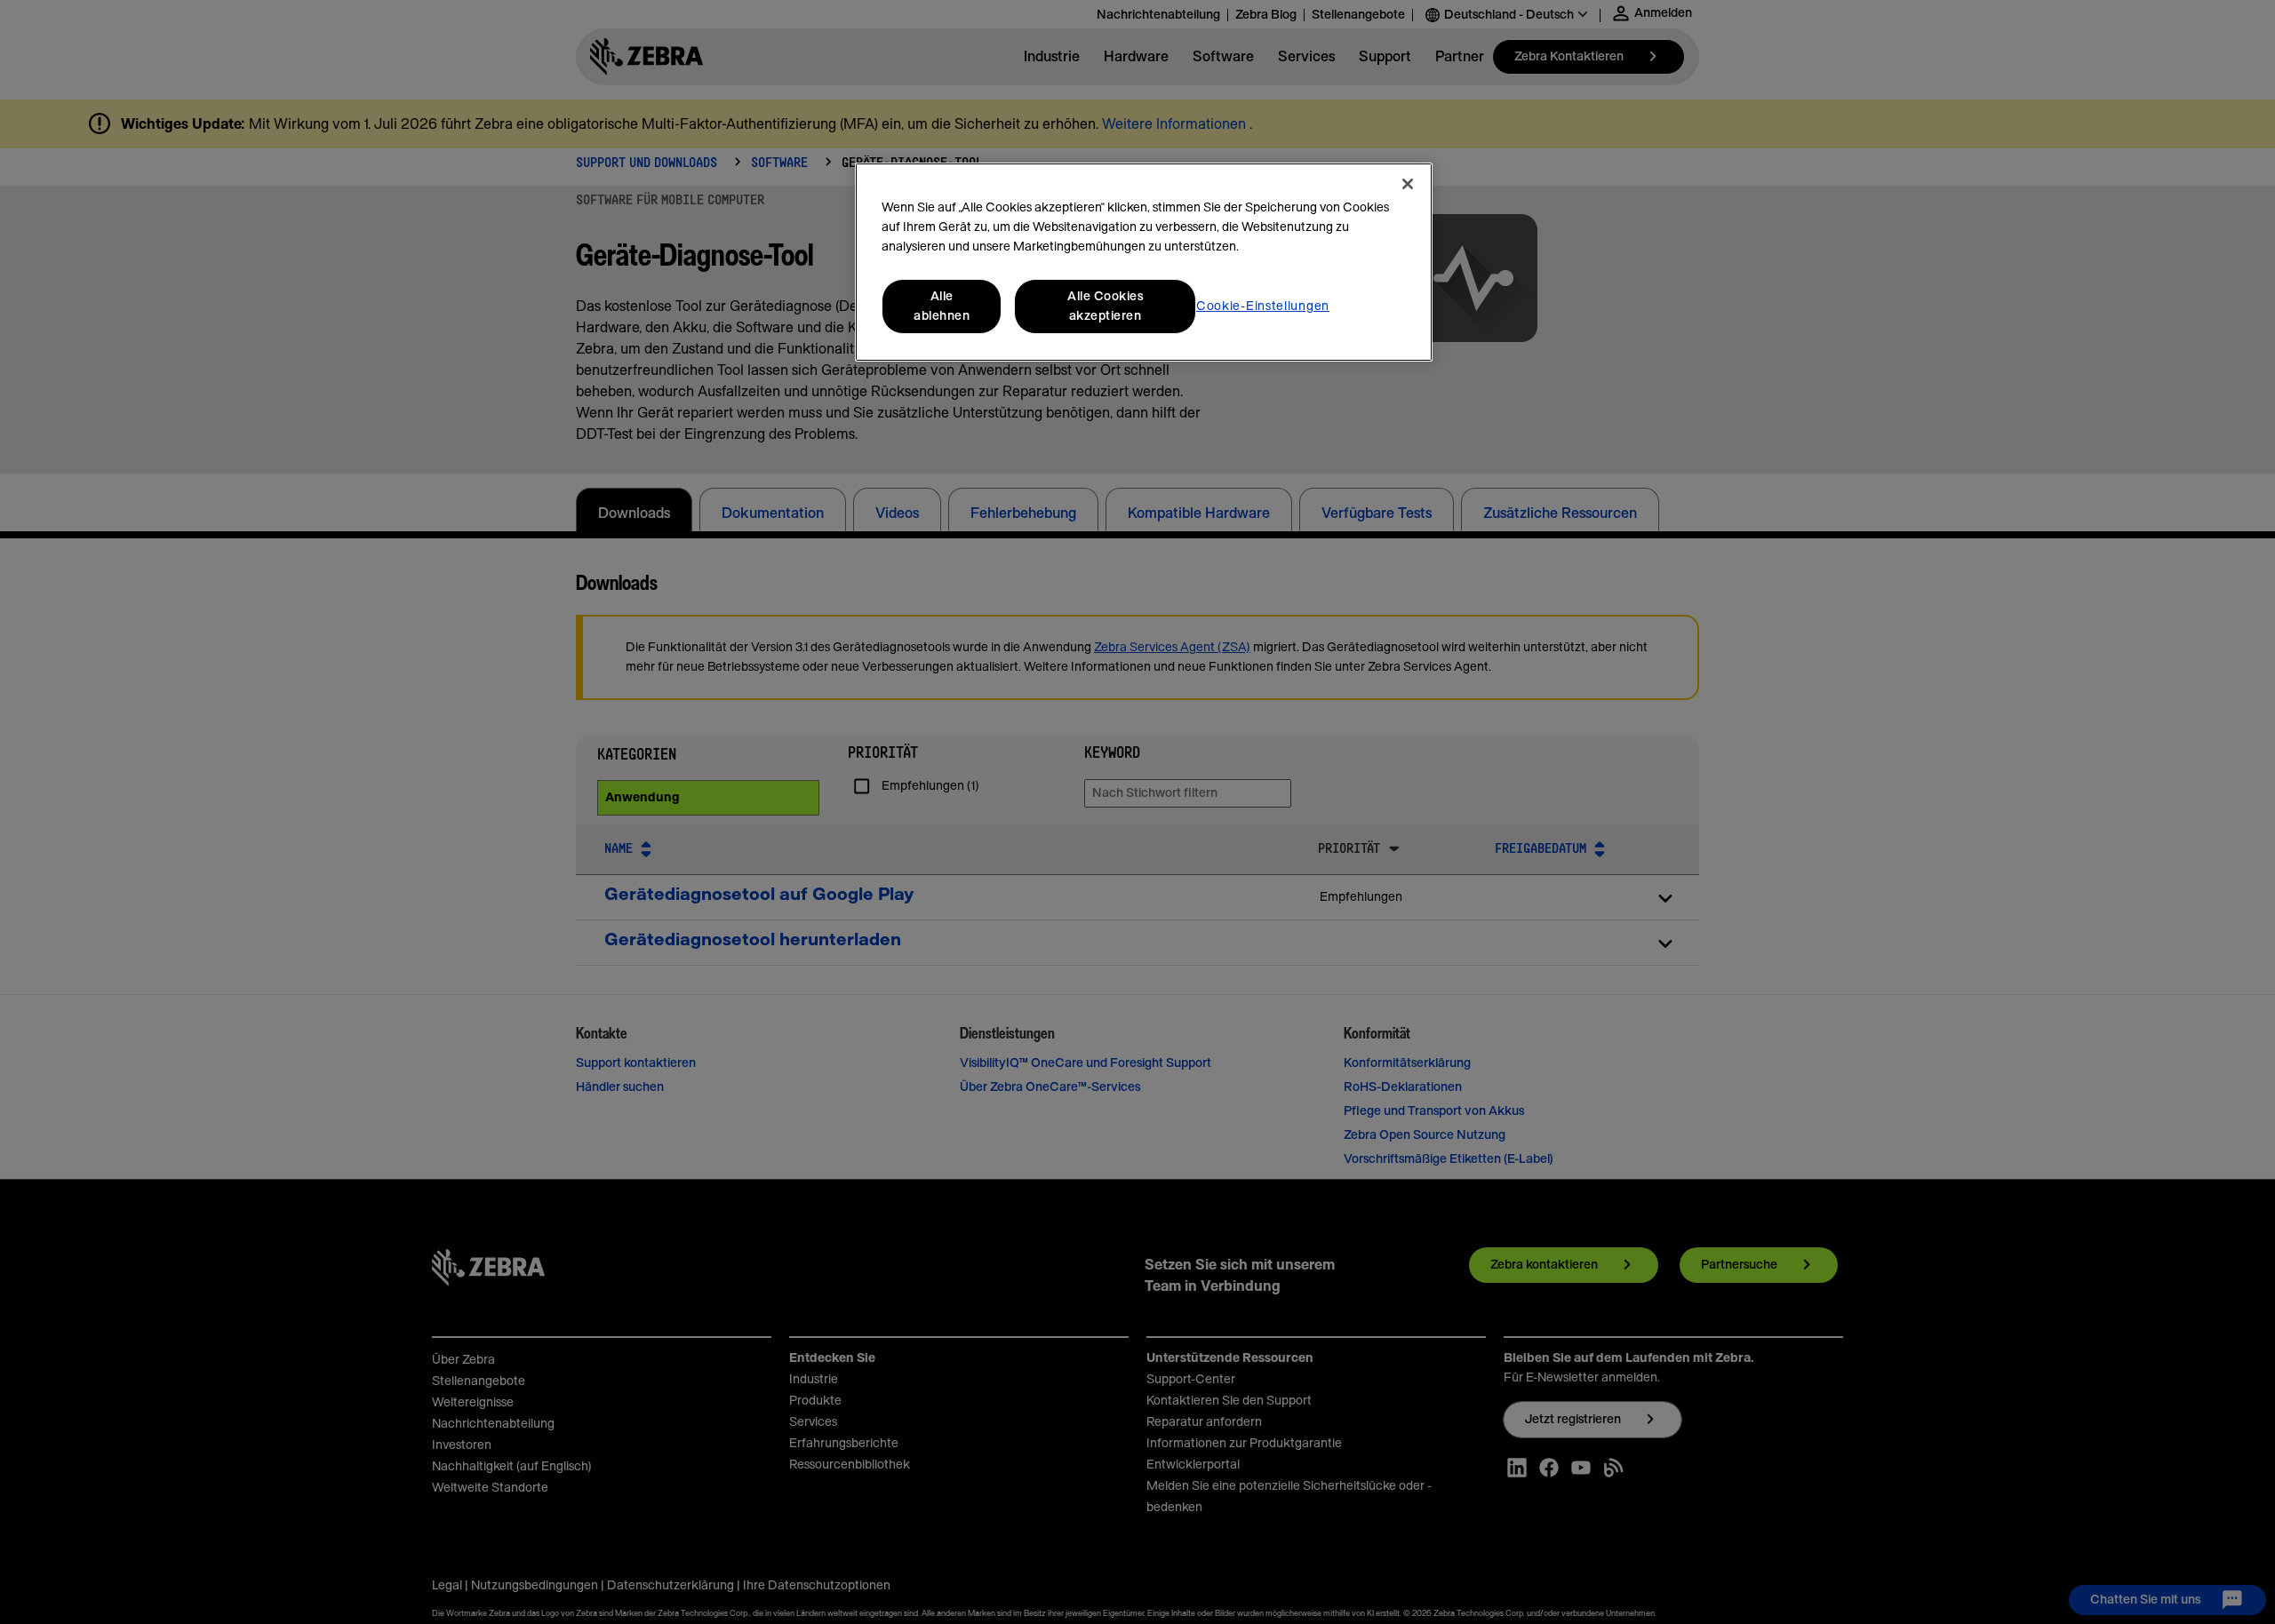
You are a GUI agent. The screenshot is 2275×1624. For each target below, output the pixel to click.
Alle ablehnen (942, 306)
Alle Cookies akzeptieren (1105, 306)
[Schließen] (1408, 184)
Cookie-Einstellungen (1263, 306)
